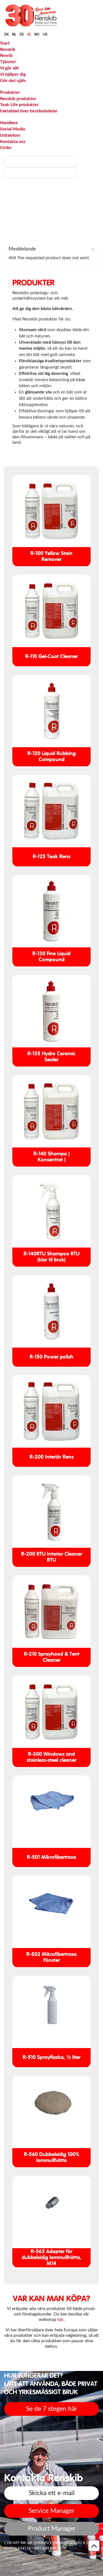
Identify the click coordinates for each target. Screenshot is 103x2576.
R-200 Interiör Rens (52, 1457)
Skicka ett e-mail (52, 2493)
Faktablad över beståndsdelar (29, 111)
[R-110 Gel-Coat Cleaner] (51, 611)
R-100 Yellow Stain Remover (51, 557)
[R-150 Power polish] (51, 1311)
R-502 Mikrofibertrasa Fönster (51, 1957)
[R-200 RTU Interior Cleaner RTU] (51, 1512)
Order (6, 148)
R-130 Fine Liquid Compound (51, 957)
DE (22, 34)
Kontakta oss (13, 142)
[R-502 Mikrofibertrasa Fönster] (51, 1903)
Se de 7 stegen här (51, 2409)
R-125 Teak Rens (51, 857)
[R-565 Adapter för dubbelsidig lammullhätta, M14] (51, 2203)
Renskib (8, 49)
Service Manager (51, 2511)
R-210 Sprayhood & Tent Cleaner (52, 1657)
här (60, 2320)
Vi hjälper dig (13, 74)
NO (37, 34)
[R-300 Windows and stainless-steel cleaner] (51, 1712)
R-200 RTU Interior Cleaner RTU (52, 1557)
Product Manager (52, 2529)
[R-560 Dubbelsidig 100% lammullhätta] (51, 2103)
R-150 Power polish (51, 1357)
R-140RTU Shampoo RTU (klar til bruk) (52, 1257)
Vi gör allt (9, 68)
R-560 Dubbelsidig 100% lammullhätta (52, 2158)
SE (29, 34)
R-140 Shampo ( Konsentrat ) (52, 1157)
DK (6, 34)
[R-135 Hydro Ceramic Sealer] (51, 1011)
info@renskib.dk (50, 2549)
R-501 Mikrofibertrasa (51, 1857)
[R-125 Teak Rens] (51, 811)
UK (45, 34)
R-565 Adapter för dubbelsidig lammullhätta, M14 (51, 2258)
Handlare (9, 123)
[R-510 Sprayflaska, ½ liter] (51, 2003)
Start (5, 43)
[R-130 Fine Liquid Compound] (51, 911)
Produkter (10, 92)
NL (14, 34)
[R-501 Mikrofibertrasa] (51, 1803)
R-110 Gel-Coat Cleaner (51, 657)
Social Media (12, 129)
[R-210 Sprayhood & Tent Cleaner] (51, 1612)
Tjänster (8, 62)
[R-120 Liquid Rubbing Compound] (51, 711)
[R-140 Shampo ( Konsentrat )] (51, 1111)
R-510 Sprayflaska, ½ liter (52, 2057)
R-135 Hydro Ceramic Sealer (51, 1057)
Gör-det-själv (13, 81)
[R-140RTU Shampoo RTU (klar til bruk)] (51, 1211)
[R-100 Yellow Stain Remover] (51, 511)
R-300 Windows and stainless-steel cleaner (51, 1757)
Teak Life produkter (19, 105)
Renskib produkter (18, 99)
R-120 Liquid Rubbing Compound (52, 757)
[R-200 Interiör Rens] (51, 1411)
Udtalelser (10, 135)
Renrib (6, 56)
